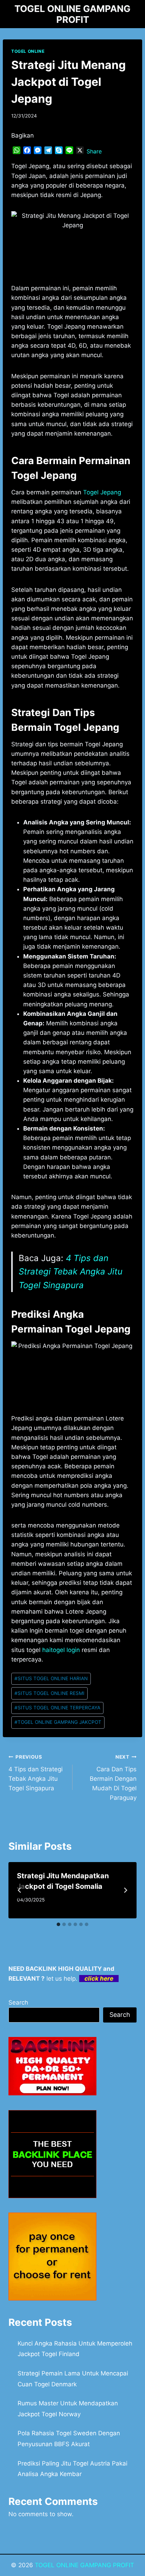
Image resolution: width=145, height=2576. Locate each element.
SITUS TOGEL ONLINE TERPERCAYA (57, 1708)
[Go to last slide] (20, 1890)
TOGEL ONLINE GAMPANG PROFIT (84, 2565)
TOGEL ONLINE (28, 51)
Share (94, 151)
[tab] (58, 1924)
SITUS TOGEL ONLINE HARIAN (51, 1678)
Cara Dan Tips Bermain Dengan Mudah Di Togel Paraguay (113, 1778)
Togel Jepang (102, 492)
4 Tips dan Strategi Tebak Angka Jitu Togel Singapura (71, 1272)
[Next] (125, 1890)
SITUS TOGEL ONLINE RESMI (49, 1693)
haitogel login (61, 1650)
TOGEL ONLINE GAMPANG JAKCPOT (58, 1722)
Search (18, 2002)
